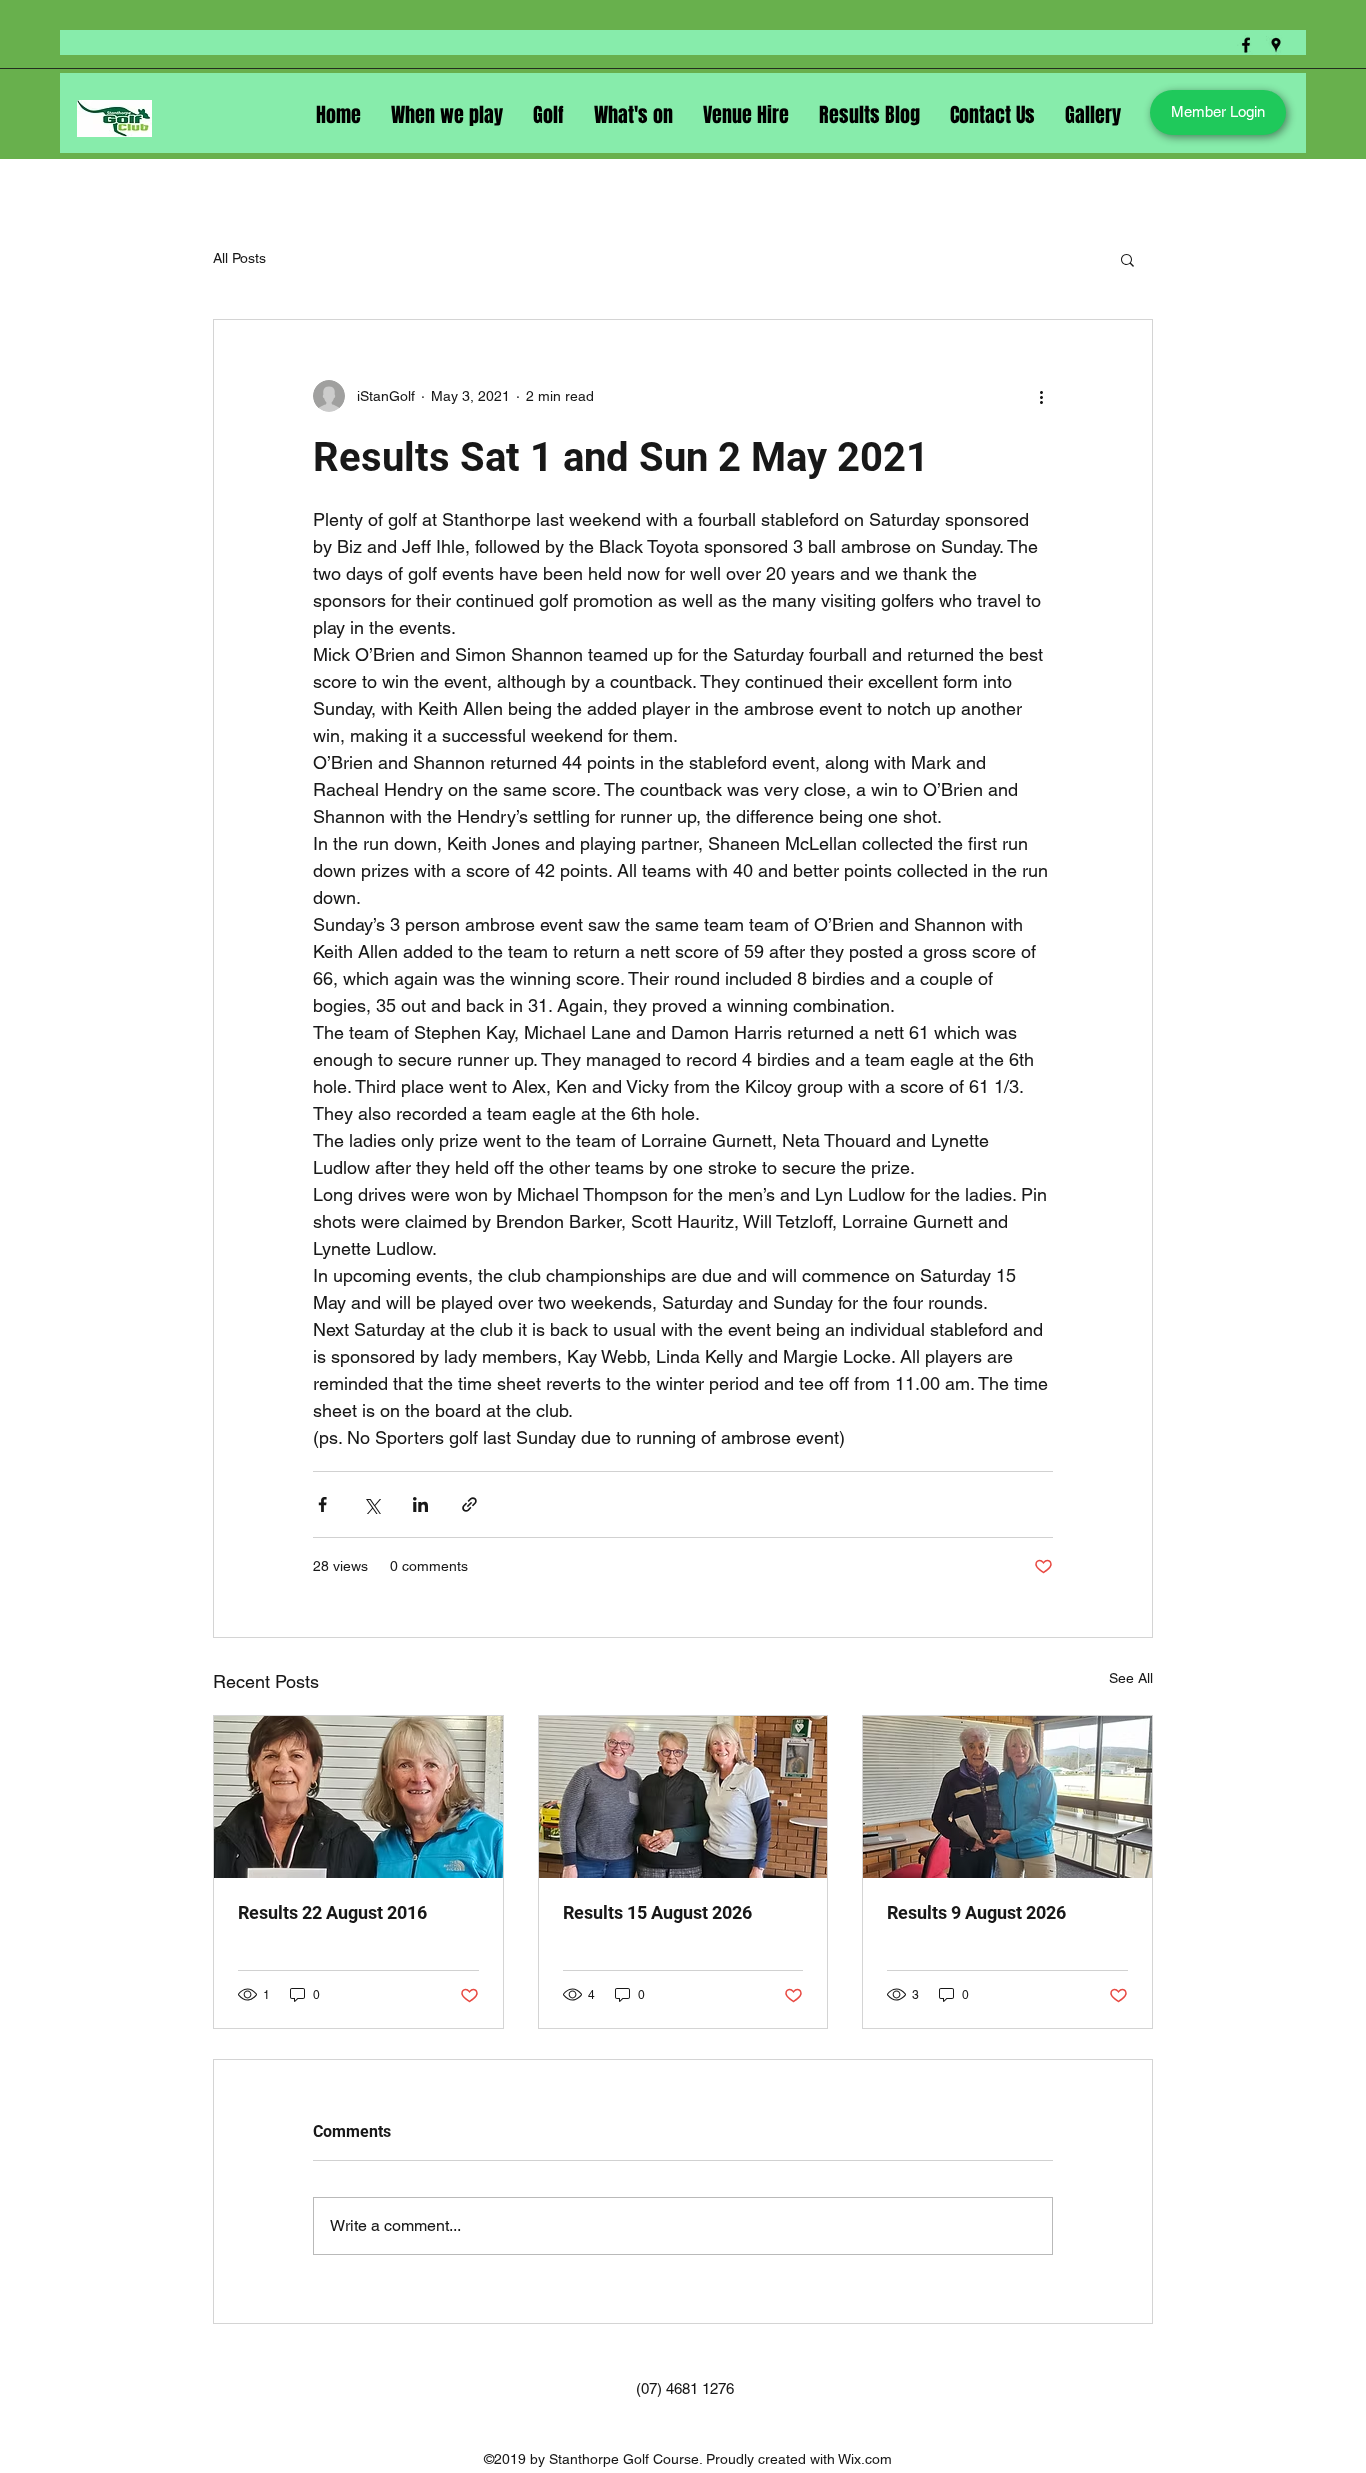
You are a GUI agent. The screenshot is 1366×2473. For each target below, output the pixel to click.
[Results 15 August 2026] (683, 1797)
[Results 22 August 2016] (358, 1797)
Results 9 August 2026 (976, 1912)
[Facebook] (1246, 45)
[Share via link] (469, 1504)
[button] (1127, 259)
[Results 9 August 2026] (1007, 1797)
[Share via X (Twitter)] (371, 1504)
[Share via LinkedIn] (420, 1504)
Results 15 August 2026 (657, 1912)
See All (1131, 1678)
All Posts (239, 258)
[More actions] (1041, 396)
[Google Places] (1276, 45)
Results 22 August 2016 (332, 1912)
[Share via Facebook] (322, 1504)
